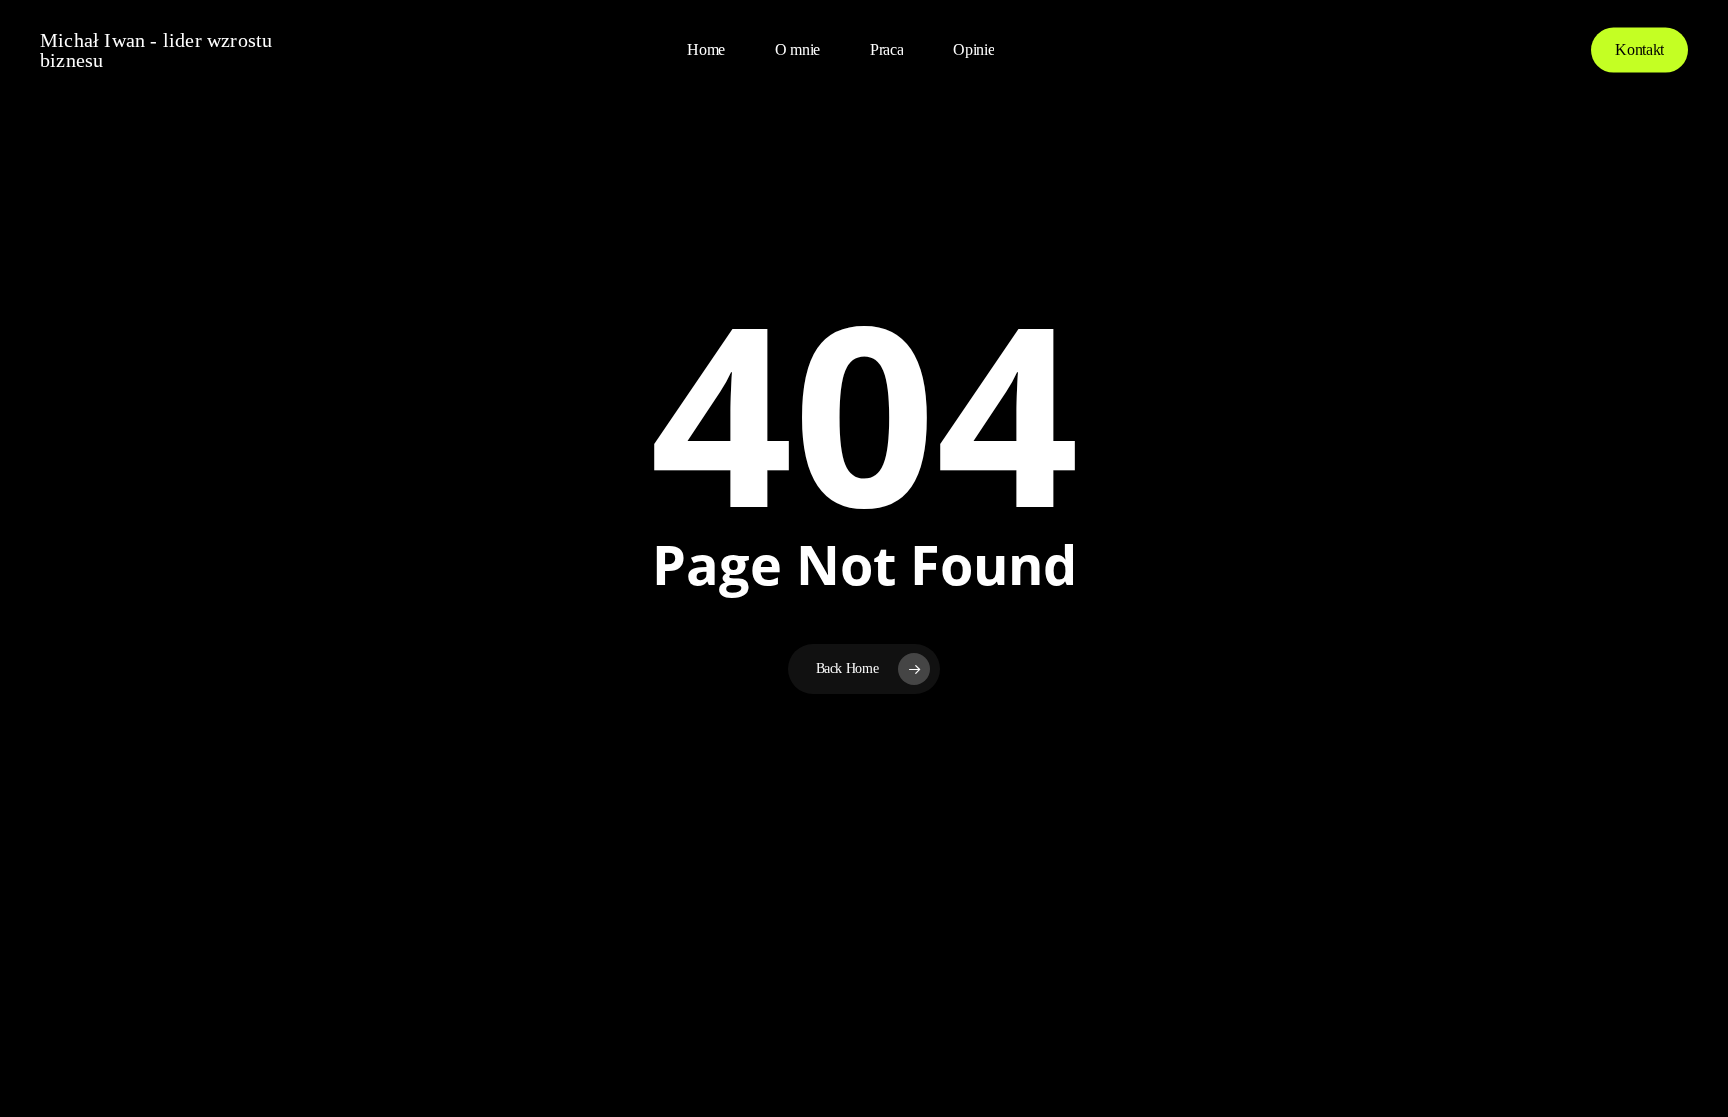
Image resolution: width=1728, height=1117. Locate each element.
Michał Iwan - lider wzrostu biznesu (156, 50)
